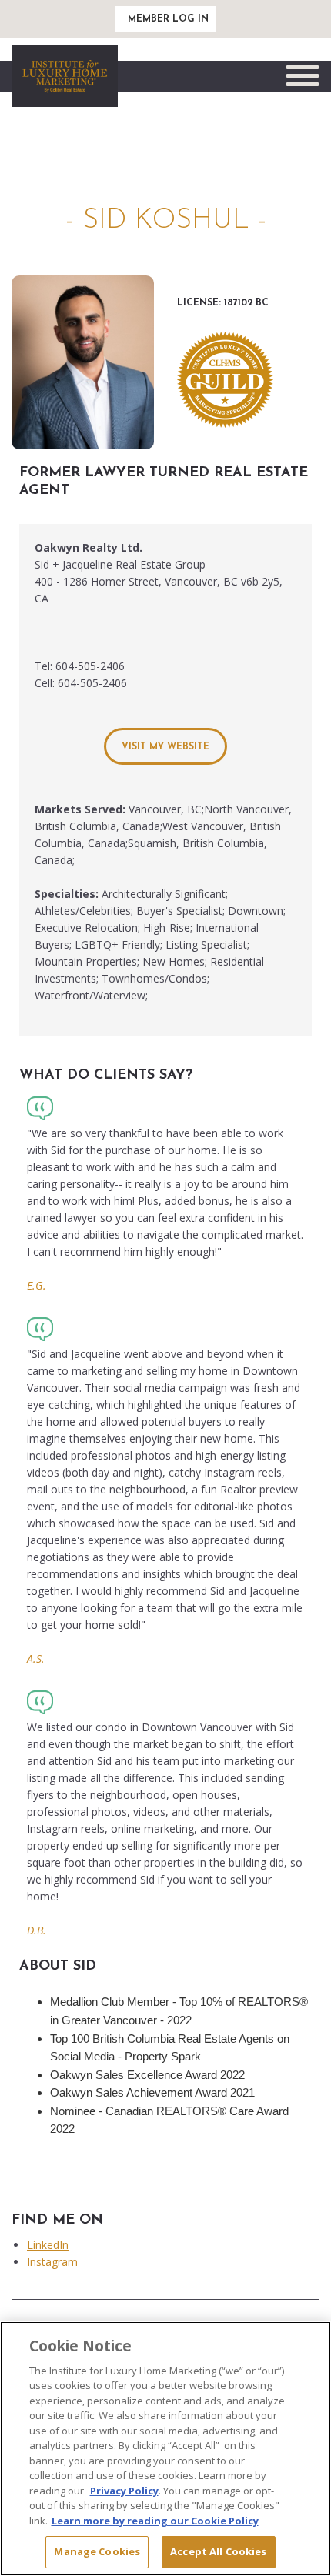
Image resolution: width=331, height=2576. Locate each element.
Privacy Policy (124, 2491)
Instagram (52, 2262)
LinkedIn (48, 2245)
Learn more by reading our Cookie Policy (155, 2521)
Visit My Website (165, 747)
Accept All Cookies (218, 2551)
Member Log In (168, 19)
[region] (165, 2449)
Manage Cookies (97, 2551)
